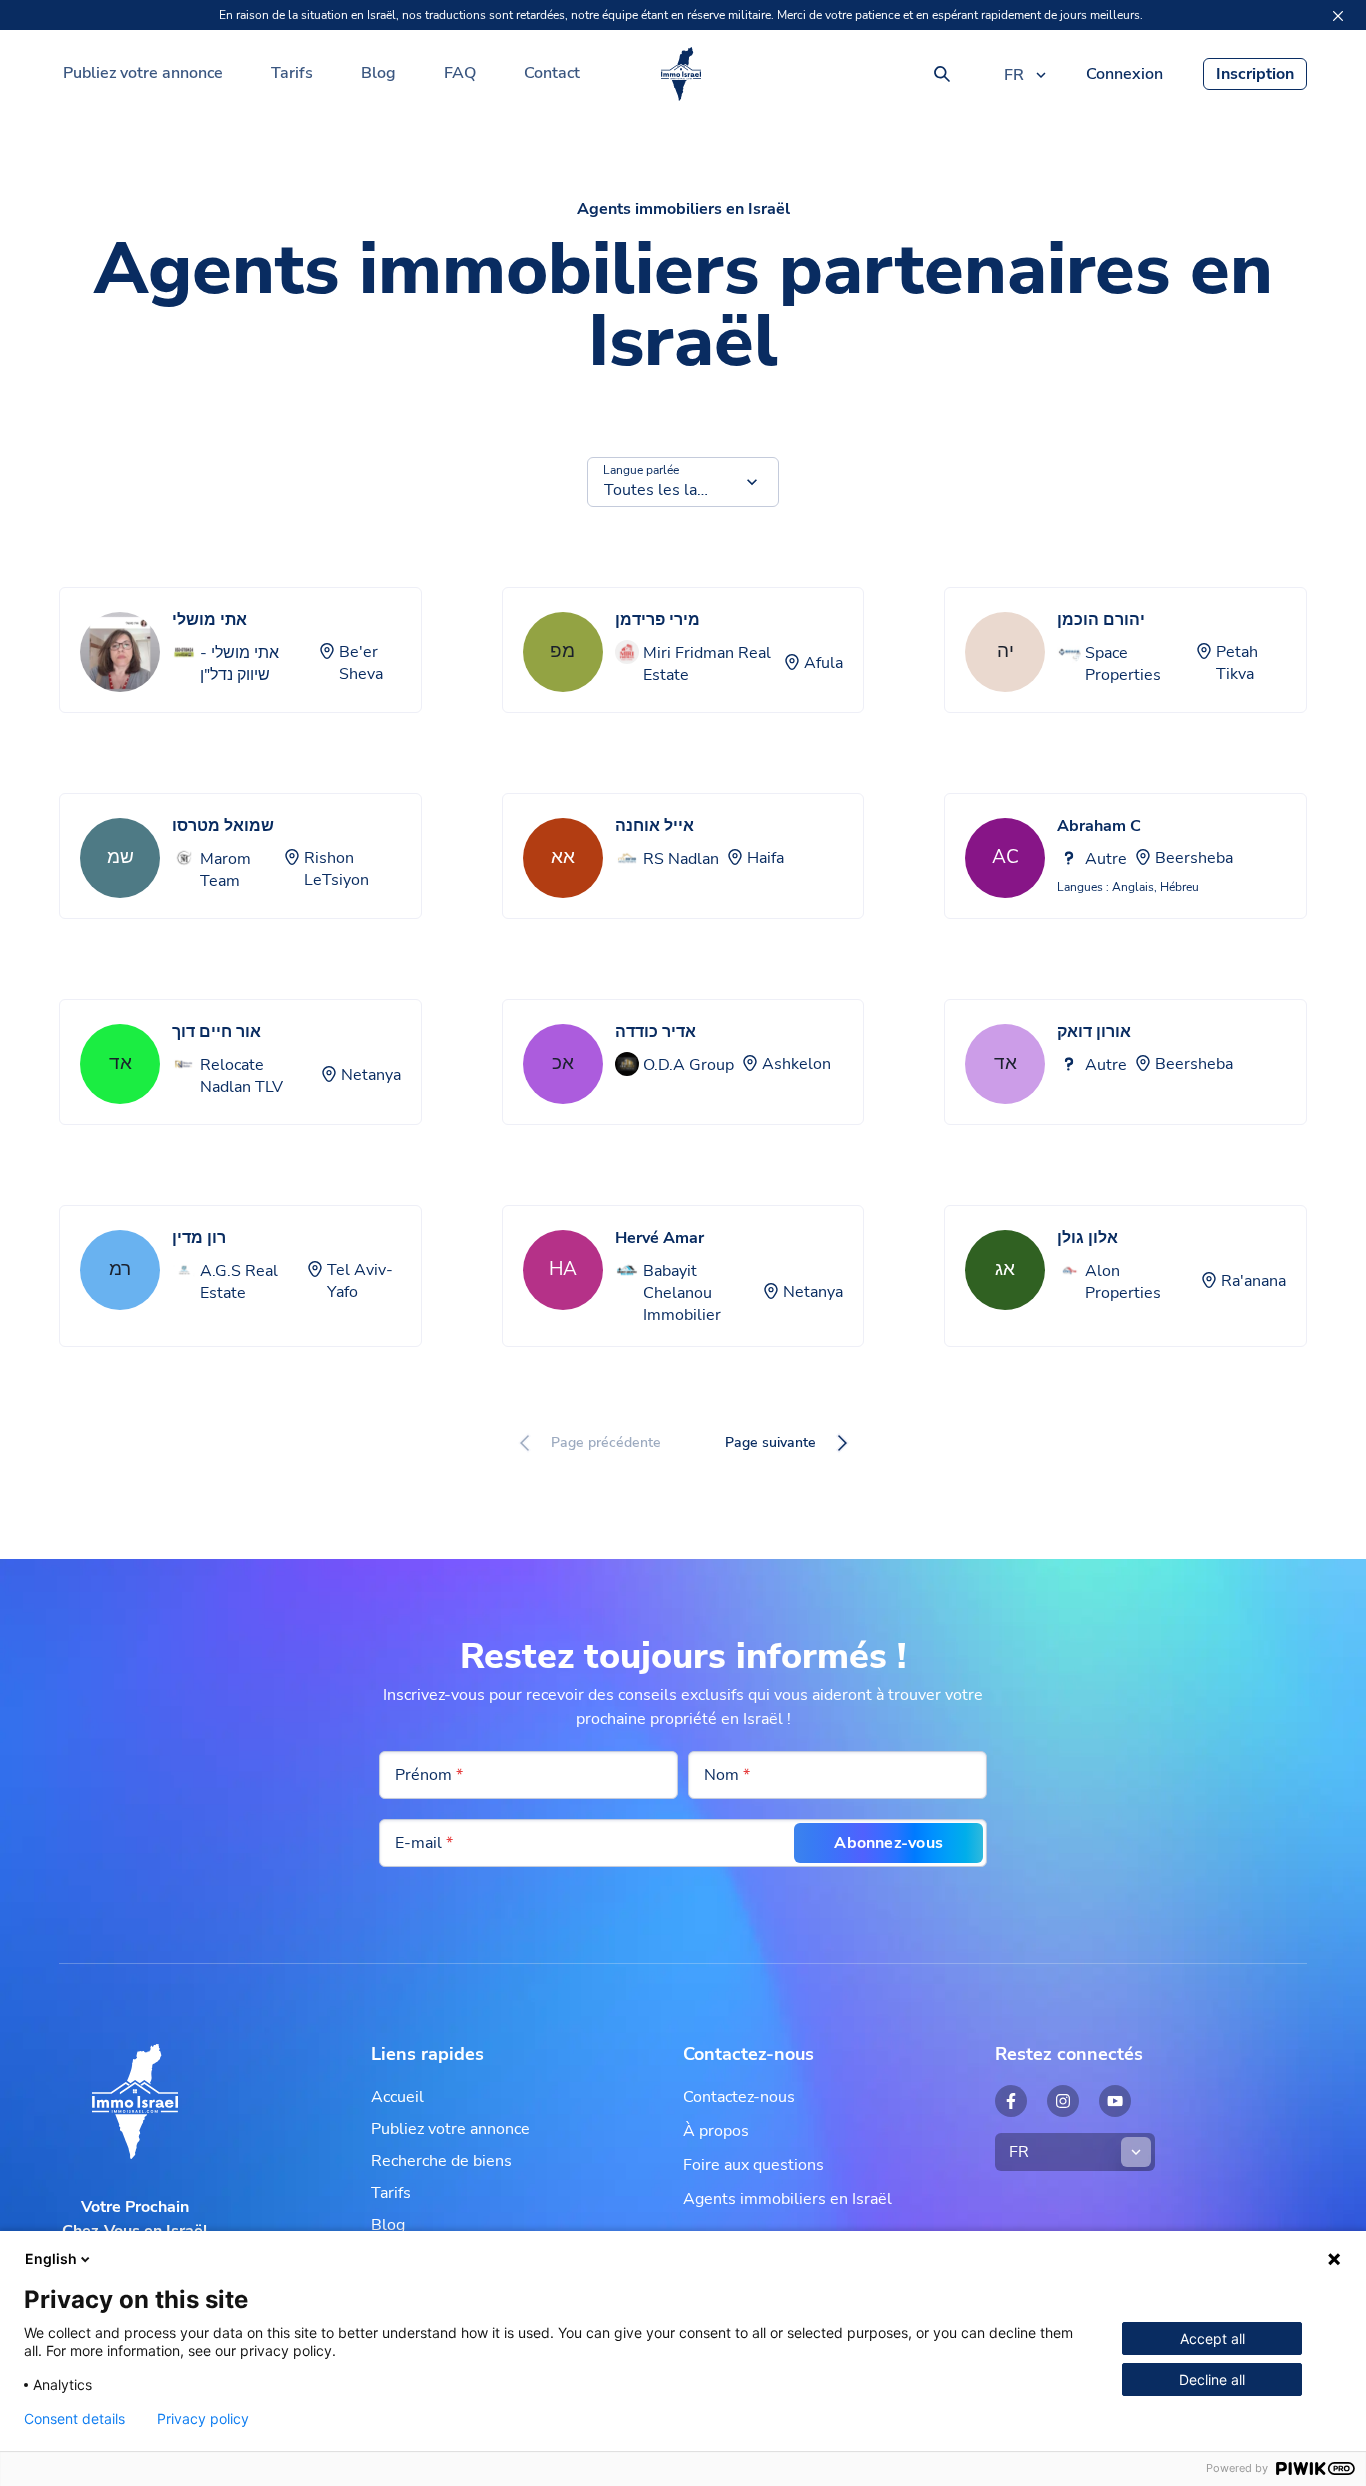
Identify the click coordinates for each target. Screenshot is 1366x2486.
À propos (716, 2131)
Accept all (1212, 2338)
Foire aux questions (753, 2165)
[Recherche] (942, 74)
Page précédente (606, 1442)
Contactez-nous (739, 2097)
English (51, 2258)
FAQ (460, 73)
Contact (552, 73)
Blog (378, 73)
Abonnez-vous (888, 1843)
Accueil (397, 2097)
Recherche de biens (441, 2161)
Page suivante (770, 1442)
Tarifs (292, 73)
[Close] (1338, 16)
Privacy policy (203, 2419)
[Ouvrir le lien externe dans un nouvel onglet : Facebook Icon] (1011, 2101)
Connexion (1124, 74)
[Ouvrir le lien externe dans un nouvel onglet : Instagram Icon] (1063, 2101)
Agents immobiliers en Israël (787, 2199)
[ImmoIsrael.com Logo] (681, 74)
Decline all (1212, 2379)
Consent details (74, 2419)
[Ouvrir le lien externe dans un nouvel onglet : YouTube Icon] (1115, 2101)
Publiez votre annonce (143, 73)
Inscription (1255, 74)
